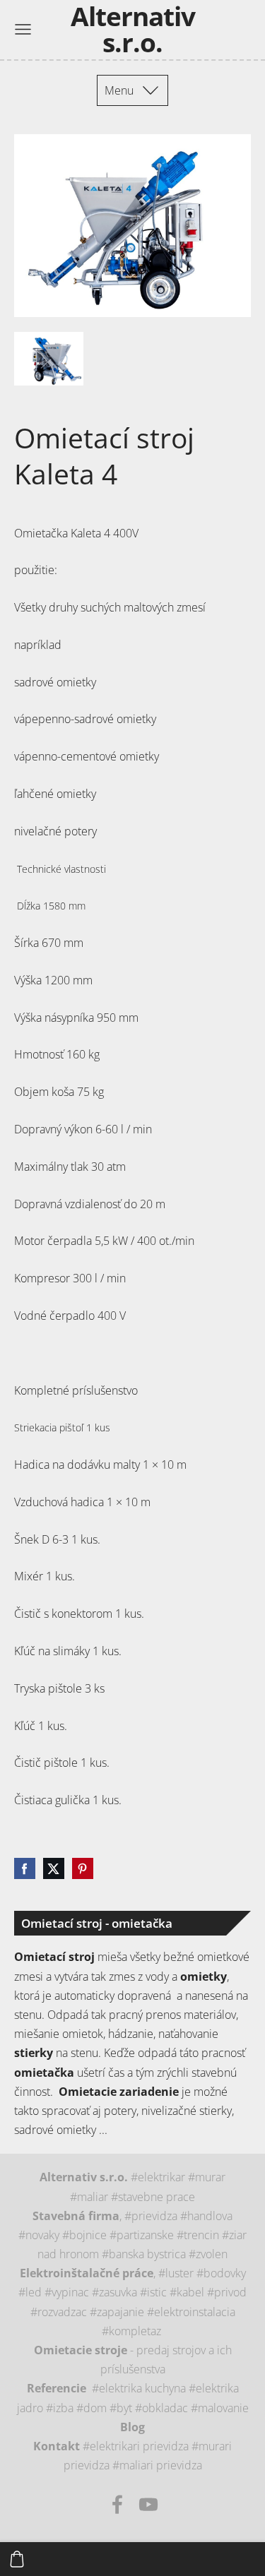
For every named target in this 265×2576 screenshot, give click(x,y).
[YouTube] (148, 2504)
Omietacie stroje (81, 2350)
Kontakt (57, 2446)
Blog (132, 2427)
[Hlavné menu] (23, 29)
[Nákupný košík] (17, 2559)
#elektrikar (159, 2177)
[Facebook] (117, 2504)
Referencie (57, 2388)
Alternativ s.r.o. (84, 2177)
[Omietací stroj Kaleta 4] (49, 359)
